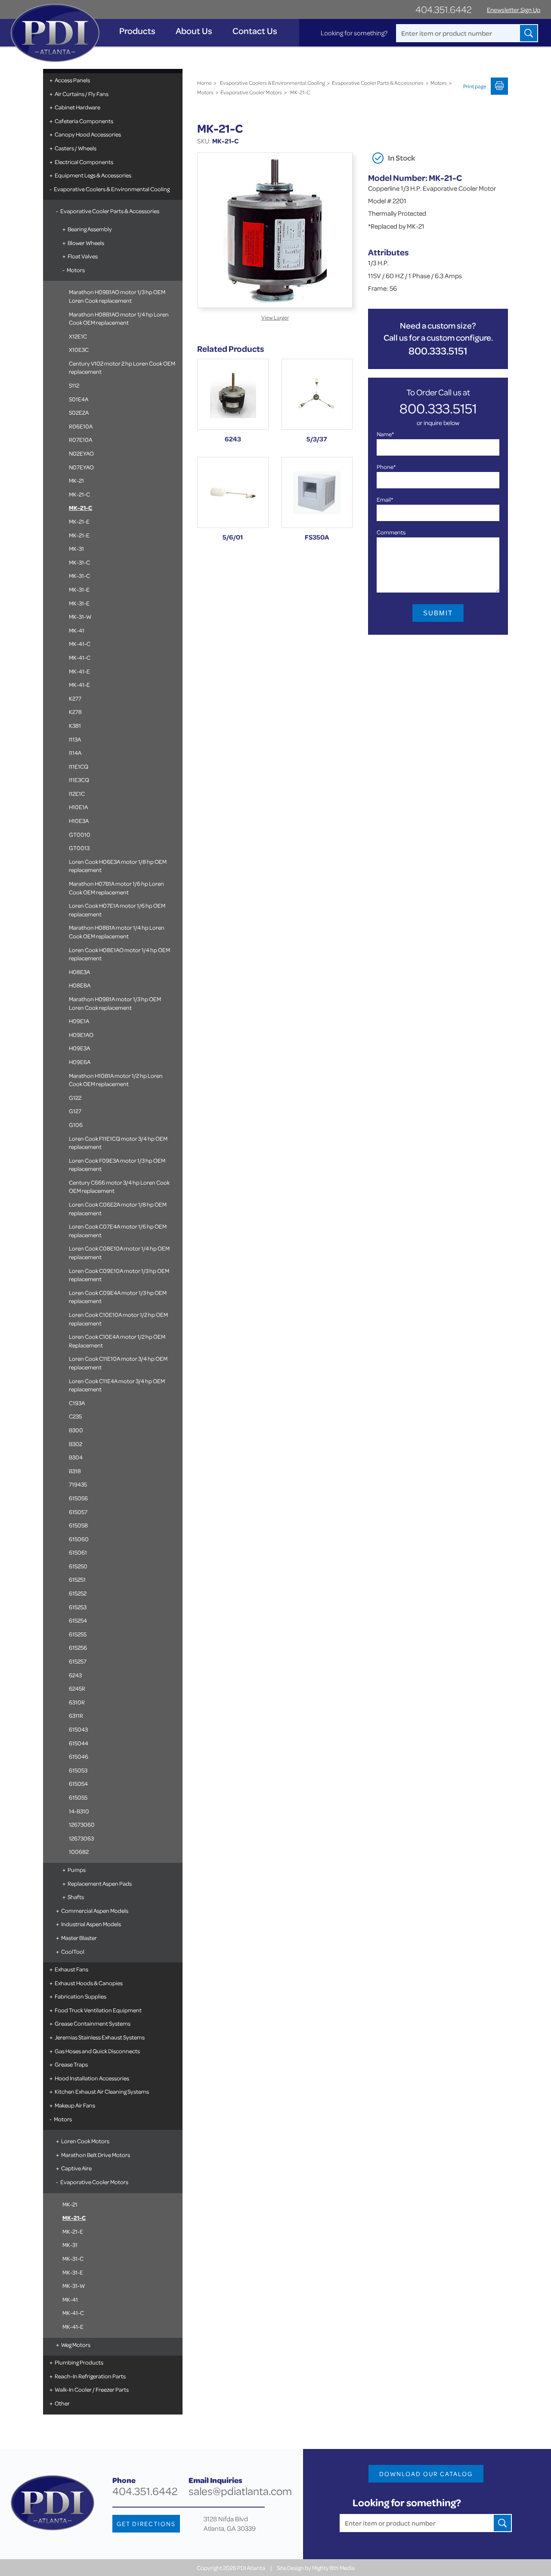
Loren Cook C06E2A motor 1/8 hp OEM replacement (118, 1209)
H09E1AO (81, 1035)
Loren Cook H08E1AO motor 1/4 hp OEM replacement (119, 954)
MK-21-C (79, 494)
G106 (76, 1125)
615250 (78, 1566)
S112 (74, 385)
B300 (76, 1430)
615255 (78, 1634)
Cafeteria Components (84, 121)
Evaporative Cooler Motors (94, 2182)
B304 (76, 1457)
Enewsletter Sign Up (514, 10)
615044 (79, 1743)
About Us (194, 31)
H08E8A (80, 985)
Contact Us (255, 31)
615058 (78, 1525)
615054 (78, 1783)
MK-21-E (79, 521)
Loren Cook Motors (85, 2141)
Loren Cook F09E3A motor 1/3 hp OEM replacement (117, 1165)
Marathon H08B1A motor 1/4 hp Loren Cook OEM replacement (117, 932)
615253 (78, 1607)
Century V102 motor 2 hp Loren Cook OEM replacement (122, 368)
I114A (75, 753)
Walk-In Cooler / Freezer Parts (92, 2389)
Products (137, 31)
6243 (75, 1675)
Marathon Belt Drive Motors (96, 2155)
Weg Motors (76, 2345)
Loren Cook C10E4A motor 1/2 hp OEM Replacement (117, 1341)
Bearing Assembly (90, 229)
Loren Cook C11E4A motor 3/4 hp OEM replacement (117, 1385)
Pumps (77, 1870)
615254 (78, 1620)
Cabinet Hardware (77, 107)
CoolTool (73, 1951)
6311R (76, 1715)
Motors (76, 270)
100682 (79, 1851)
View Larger (275, 317)
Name (385, 434)
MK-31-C (79, 562)
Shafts (76, 1897)
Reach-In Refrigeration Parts (90, 2376)
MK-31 (76, 548)
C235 (75, 1416)
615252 (78, 1593)
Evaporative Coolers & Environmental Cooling (112, 189)
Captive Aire (76, 2168)
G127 (75, 1111)
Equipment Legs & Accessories (93, 175)
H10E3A (79, 821)
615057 (78, 1512)
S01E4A (79, 399)
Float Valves (83, 256)
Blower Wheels (86, 243)
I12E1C (77, 793)
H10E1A (78, 807)
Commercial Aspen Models (95, 1910)
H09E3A (79, 1048)
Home (204, 83)
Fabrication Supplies (80, 1996)
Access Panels (72, 80)
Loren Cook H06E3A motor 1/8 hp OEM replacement (118, 866)
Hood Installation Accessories (92, 2078)
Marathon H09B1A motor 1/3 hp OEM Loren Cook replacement (115, 1003)
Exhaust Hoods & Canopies (89, 1983)
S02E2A (79, 412)
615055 (78, 1797)
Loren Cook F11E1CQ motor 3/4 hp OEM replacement (118, 1143)
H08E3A (79, 972)
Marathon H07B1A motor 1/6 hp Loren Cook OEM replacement (116, 888)
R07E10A (80, 439)
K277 (75, 698)
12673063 (81, 1838)
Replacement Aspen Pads (100, 1883)
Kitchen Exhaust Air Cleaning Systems (102, 2091)
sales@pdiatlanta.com (240, 2491)
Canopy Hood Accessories (88, 134)
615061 (78, 1552)
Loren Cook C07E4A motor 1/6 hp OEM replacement (118, 1231)
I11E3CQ (79, 780)
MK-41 (77, 630)
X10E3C (79, 349)
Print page (475, 86)
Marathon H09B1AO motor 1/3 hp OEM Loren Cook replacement (117, 296)
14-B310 (79, 1811)
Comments (391, 532)
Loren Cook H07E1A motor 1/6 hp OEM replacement (117, 910)
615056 (78, 1498)
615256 (78, 1647)
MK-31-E (79, 589)
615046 (79, 1756)
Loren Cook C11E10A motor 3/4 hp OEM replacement (118, 1363)
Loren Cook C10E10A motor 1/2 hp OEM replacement (118, 1319)
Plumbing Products (79, 2362)
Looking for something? (354, 33)
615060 (79, 1539)
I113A (75, 739)
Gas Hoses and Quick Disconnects (97, 2051)
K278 (75, 712)
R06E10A (81, 426)
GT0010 (80, 834)
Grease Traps (71, 2064)
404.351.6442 (444, 9)
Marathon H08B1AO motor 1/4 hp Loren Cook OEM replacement (119, 318)
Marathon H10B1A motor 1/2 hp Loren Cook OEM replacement (116, 1080)
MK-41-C (80, 644)
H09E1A (79, 1021)
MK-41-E (79, 671)
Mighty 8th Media (333, 2568)
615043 (78, 1729)
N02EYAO (81, 453)
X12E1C (78, 336)
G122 (75, 1097)
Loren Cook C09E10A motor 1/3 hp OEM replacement (119, 1275)
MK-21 (76, 480)
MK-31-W (80, 616)
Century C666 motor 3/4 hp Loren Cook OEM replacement (119, 1187)
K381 (75, 725)
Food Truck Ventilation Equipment (98, 2010)
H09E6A (80, 1062)
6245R (77, 1688)
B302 (76, 1444)
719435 (78, 1484)
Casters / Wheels (76, 148)
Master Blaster (79, 1938)
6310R (77, 1702)
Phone (386, 467)
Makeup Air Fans (75, 2105)
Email (385, 499)
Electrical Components (84, 162)
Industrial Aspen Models (91, 1924)
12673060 (82, 1824)
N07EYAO (81, 467)
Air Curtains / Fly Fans (82, 94)
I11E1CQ (79, 766)
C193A (77, 1403)
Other (62, 2403)
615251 (77, 1579)
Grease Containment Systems (93, 2023)
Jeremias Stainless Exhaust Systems (100, 2037)
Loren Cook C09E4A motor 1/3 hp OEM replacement (118, 1297)
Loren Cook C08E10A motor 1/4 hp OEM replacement (119, 1252)
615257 (78, 1661)
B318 (75, 1471)
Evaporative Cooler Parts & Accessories (110, 211)
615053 (78, 1770)
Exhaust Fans (71, 1969)
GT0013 (79, 848)
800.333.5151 (438, 351)
